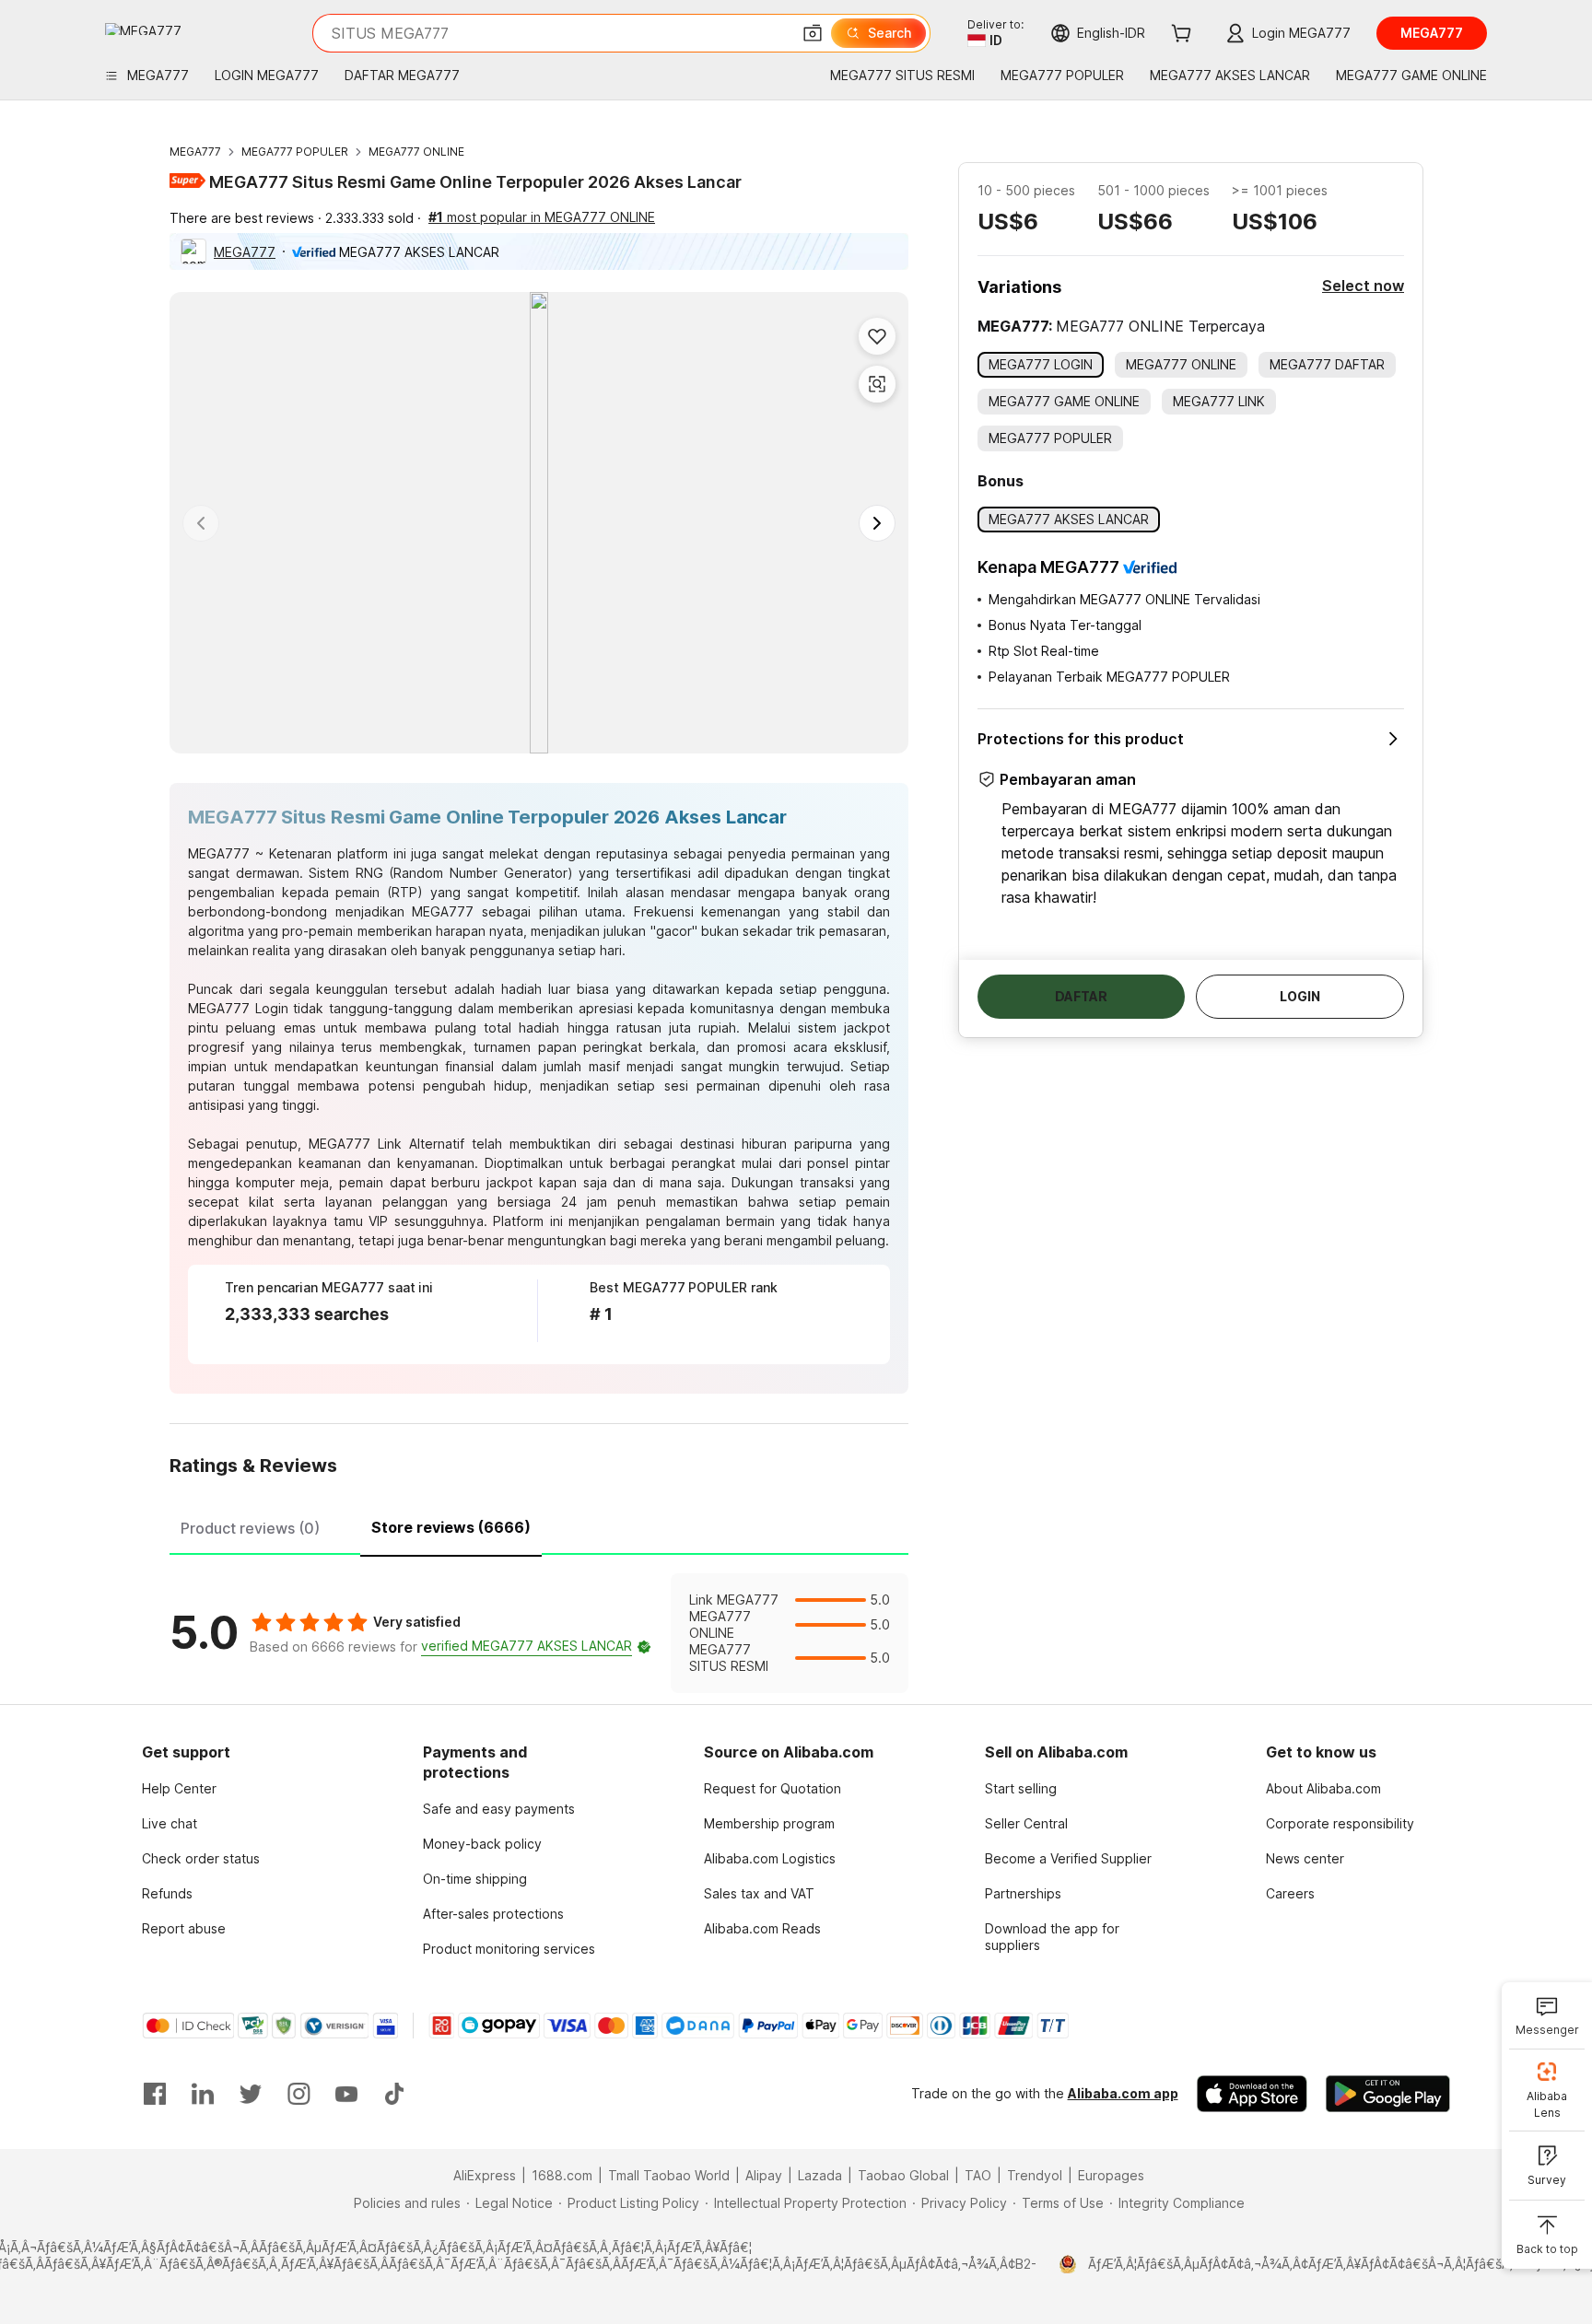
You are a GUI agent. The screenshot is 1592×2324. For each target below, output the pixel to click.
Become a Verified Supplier (1068, 1858)
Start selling (1021, 1788)
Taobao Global (903, 2175)
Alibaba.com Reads (762, 1928)
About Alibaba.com (1323, 1788)
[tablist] (539, 1525)
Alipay (764, 2175)
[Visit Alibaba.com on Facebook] (155, 2094)
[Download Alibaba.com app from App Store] (1252, 2094)
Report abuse (184, 1928)
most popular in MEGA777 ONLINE (542, 217)
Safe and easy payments (499, 1809)
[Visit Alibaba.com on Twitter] (251, 2094)
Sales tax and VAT (759, 1893)
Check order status (201, 1858)
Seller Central (1026, 1823)
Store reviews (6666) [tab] (451, 1527)
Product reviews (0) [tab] (250, 1528)
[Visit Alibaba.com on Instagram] (298, 2094)
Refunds (167, 1893)
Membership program (769, 1823)
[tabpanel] (539, 1633)
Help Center (179, 1788)
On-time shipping (475, 1879)
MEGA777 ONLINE (416, 152)
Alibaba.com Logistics (770, 1858)
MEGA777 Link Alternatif (386, 1144)
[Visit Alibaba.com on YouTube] (346, 2094)
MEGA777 (195, 152)
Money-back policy (482, 1844)
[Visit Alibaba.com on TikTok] (394, 2094)
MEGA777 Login (238, 1008)
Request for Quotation (773, 1788)
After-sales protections (493, 1914)
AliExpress (485, 2175)
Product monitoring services (509, 1949)
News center (1305, 1858)
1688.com (562, 2175)
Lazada (820, 2175)
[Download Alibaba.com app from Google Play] (1388, 2094)
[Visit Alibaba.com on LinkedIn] (203, 2094)
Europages (1111, 2175)
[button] (813, 33)
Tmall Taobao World (669, 2175)
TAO (978, 2175)
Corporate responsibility (1340, 1823)
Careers (1290, 1893)
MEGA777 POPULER (295, 152)
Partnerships (1023, 1893)
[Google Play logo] (143, 29)
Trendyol (1035, 2175)
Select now (1363, 286)
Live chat (170, 1823)
